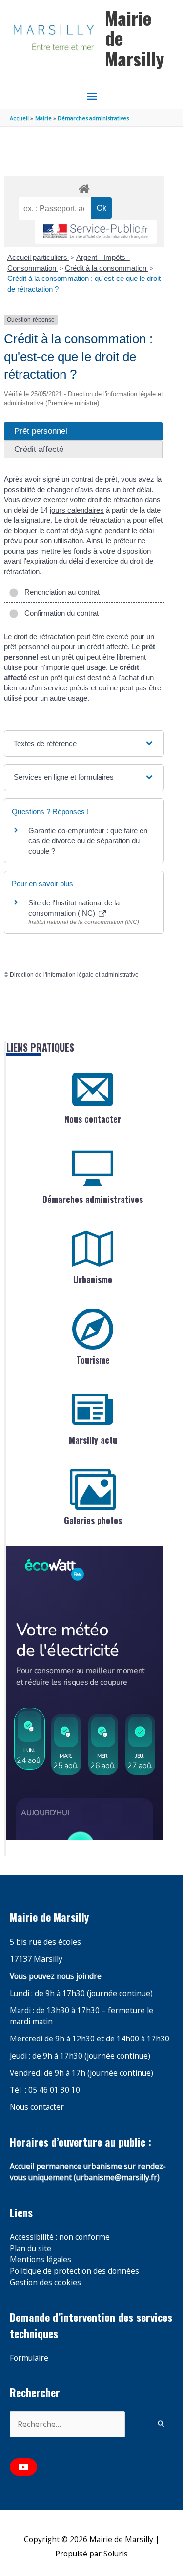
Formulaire (29, 2358)
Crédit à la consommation (107, 268)
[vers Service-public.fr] (96, 232)
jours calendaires (77, 510)
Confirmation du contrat (60, 613)
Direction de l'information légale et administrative (74, 975)
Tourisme (93, 1360)
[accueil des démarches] (84, 187)
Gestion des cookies (45, 2282)
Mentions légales (41, 2259)
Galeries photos (93, 1520)
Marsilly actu (93, 1440)
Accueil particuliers (38, 257)
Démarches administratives (93, 1199)
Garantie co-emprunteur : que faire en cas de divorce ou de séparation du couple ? (88, 841)
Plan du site (30, 2248)
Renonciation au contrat (60, 592)
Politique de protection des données (74, 2271)
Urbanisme (93, 1279)
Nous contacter (93, 1119)
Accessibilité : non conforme (60, 2237)
